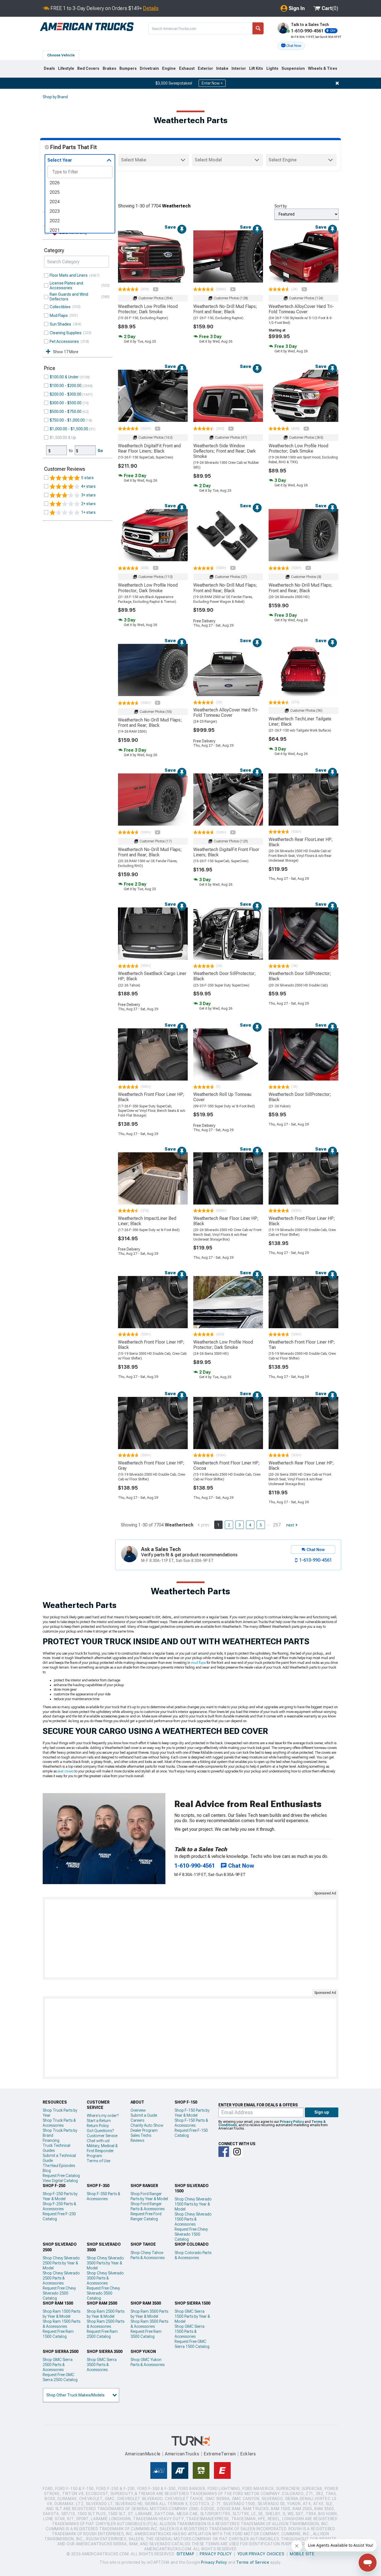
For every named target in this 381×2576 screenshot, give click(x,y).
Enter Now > (212, 83)
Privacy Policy (292, 2122)
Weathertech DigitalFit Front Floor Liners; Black (226, 852)
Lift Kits (256, 68)
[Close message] (337, 83)
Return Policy (98, 2126)
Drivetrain (149, 68)
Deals (49, 68)
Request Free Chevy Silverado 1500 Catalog (191, 2234)
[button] (291, 46)
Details (151, 8)
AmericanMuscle (143, 2454)
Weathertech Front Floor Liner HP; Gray (151, 1466)
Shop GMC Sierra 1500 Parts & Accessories (190, 2331)
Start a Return (99, 2121)
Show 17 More (66, 352)
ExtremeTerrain (220, 2454)
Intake (222, 68)
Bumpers (128, 68)
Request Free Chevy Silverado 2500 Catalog (59, 2293)
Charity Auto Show (147, 2125)
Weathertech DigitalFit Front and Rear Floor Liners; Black (149, 448)
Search (258, 28)
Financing (51, 2140)
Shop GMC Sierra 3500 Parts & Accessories (102, 2365)
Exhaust (187, 68)
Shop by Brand (55, 97)
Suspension (293, 68)
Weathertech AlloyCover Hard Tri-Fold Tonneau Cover (301, 309)
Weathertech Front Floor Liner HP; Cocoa (226, 1466)
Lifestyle (66, 68)
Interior (239, 68)
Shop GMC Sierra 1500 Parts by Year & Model (192, 2316)
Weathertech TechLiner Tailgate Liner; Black (300, 721)
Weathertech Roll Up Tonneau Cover (222, 1097)
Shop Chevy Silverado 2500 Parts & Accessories (61, 2278)
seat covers (66, 1771)
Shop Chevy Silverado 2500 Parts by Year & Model (61, 2263)
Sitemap (185, 2554)
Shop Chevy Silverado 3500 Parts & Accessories (105, 2278)
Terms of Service (253, 2562)
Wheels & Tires (323, 68)
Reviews (137, 2140)
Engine (169, 68)
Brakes (109, 68)
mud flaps (198, 1663)
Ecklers (248, 2454)
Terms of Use (98, 2161)
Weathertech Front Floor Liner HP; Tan (302, 1345)
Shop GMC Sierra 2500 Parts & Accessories (58, 2365)
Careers (137, 2120)
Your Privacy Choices (261, 2554)
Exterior (205, 68)
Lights (272, 68)
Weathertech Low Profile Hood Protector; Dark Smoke (148, 309)
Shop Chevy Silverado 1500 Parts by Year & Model (193, 2204)
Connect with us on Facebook (224, 2152)
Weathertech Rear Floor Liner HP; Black (226, 1221)
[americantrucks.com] (87, 27)
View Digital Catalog (60, 2181)
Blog (47, 2171)
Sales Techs (141, 2135)
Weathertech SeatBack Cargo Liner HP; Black (152, 976)
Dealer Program (144, 2130)
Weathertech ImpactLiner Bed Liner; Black (147, 1221)
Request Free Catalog (61, 2176)
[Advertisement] (191, 1938)
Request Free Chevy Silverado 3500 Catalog (103, 2293)
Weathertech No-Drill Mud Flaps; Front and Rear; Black (225, 309)
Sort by (281, 206)
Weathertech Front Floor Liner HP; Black (151, 1097)
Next (290, 1525)
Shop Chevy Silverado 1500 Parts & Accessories (193, 2219)
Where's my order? (103, 2116)
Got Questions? (100, 2131)
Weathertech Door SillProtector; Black (225, 976)
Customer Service (102, 2136)
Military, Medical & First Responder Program (102, 2151)
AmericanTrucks (182, 2454)
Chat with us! (98, 2141)
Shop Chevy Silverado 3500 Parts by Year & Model (105, 2263)
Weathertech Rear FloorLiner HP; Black (301, 842)
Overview (138, 2110)
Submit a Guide (144, 2115)
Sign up (322, 2112)
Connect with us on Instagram (237, 2152)
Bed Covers (88, 68)
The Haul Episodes (59, 2166)
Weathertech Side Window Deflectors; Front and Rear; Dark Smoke (225, 451)
